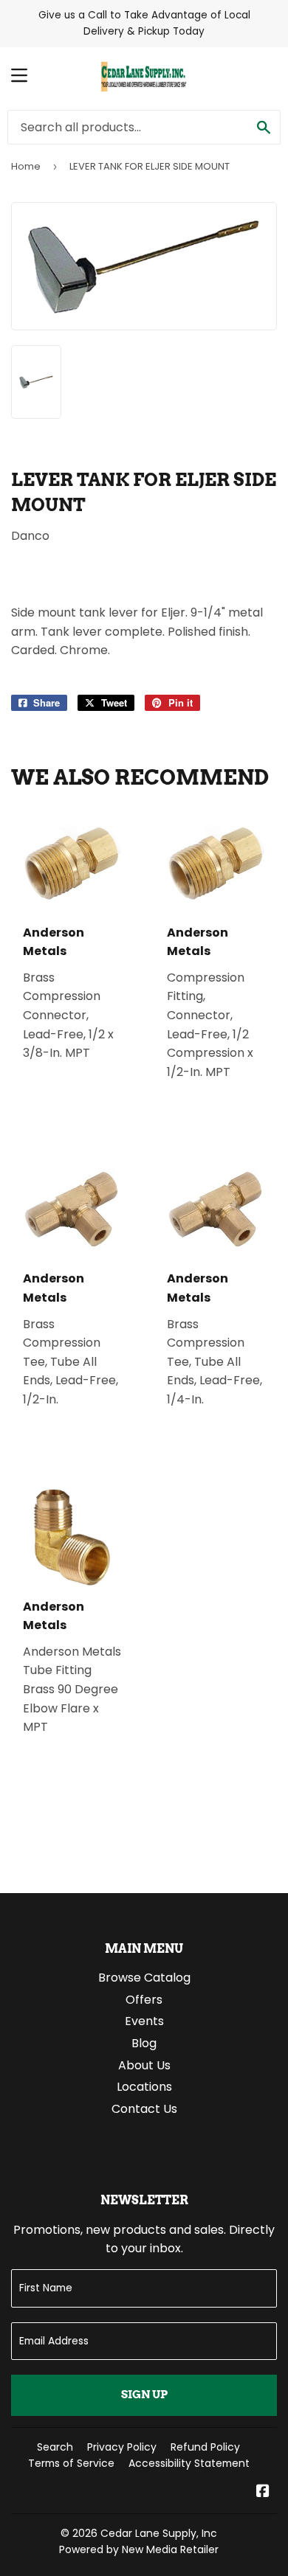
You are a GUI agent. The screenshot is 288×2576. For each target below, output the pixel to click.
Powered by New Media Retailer (139, 2549)
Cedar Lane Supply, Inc (159, 2533)
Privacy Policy (122, 2447)
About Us (144, 2065)
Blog (144, 2043)
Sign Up (144, 2395)
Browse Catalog (144, 1978)
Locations (144, 2087)
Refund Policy (205, 2447)
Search (55, 2447)
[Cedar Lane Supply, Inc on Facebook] (263, 2492)
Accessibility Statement (189, 2463)
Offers (144, 2000)
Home (26, 166)
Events (144, 2021)
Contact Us (144, 2109)
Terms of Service (71, 2463)
